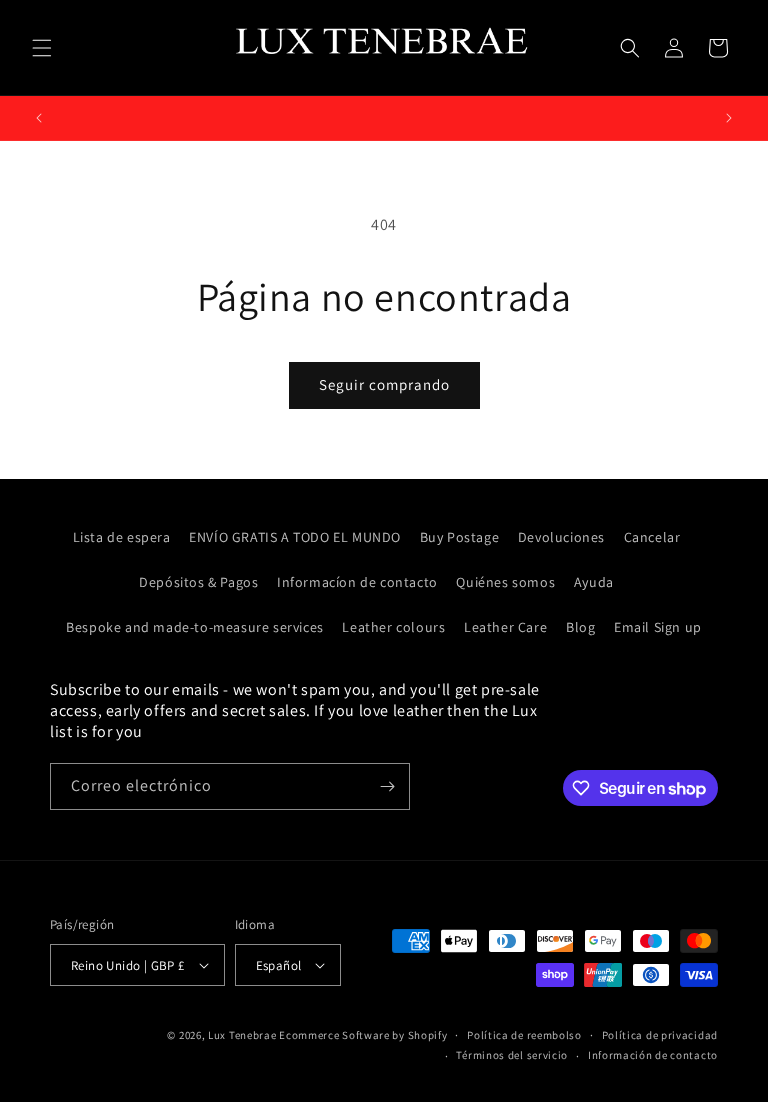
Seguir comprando (384, 384)
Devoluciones (561, 537)
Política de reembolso (524, 1035)
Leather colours (393, 627)
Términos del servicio (512, 1055)
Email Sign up (658, 627)
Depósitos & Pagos (198, 582)
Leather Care (505, 627)
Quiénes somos (505, 582)
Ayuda (594, 582)
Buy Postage (460, 537)
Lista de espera (122, 537)
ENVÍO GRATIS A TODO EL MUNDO (295, 537)
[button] (42, 48)
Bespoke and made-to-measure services (195, 627)
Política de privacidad (660, 1035)
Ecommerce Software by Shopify (363, 1035)
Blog (580, 627)
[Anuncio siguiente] (729, 118)
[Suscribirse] (387, 786)
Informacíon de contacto (357, 582)
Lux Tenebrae (242, 1035)
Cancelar (652, 537)
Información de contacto (653, 1055)
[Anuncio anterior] (39, 118)
